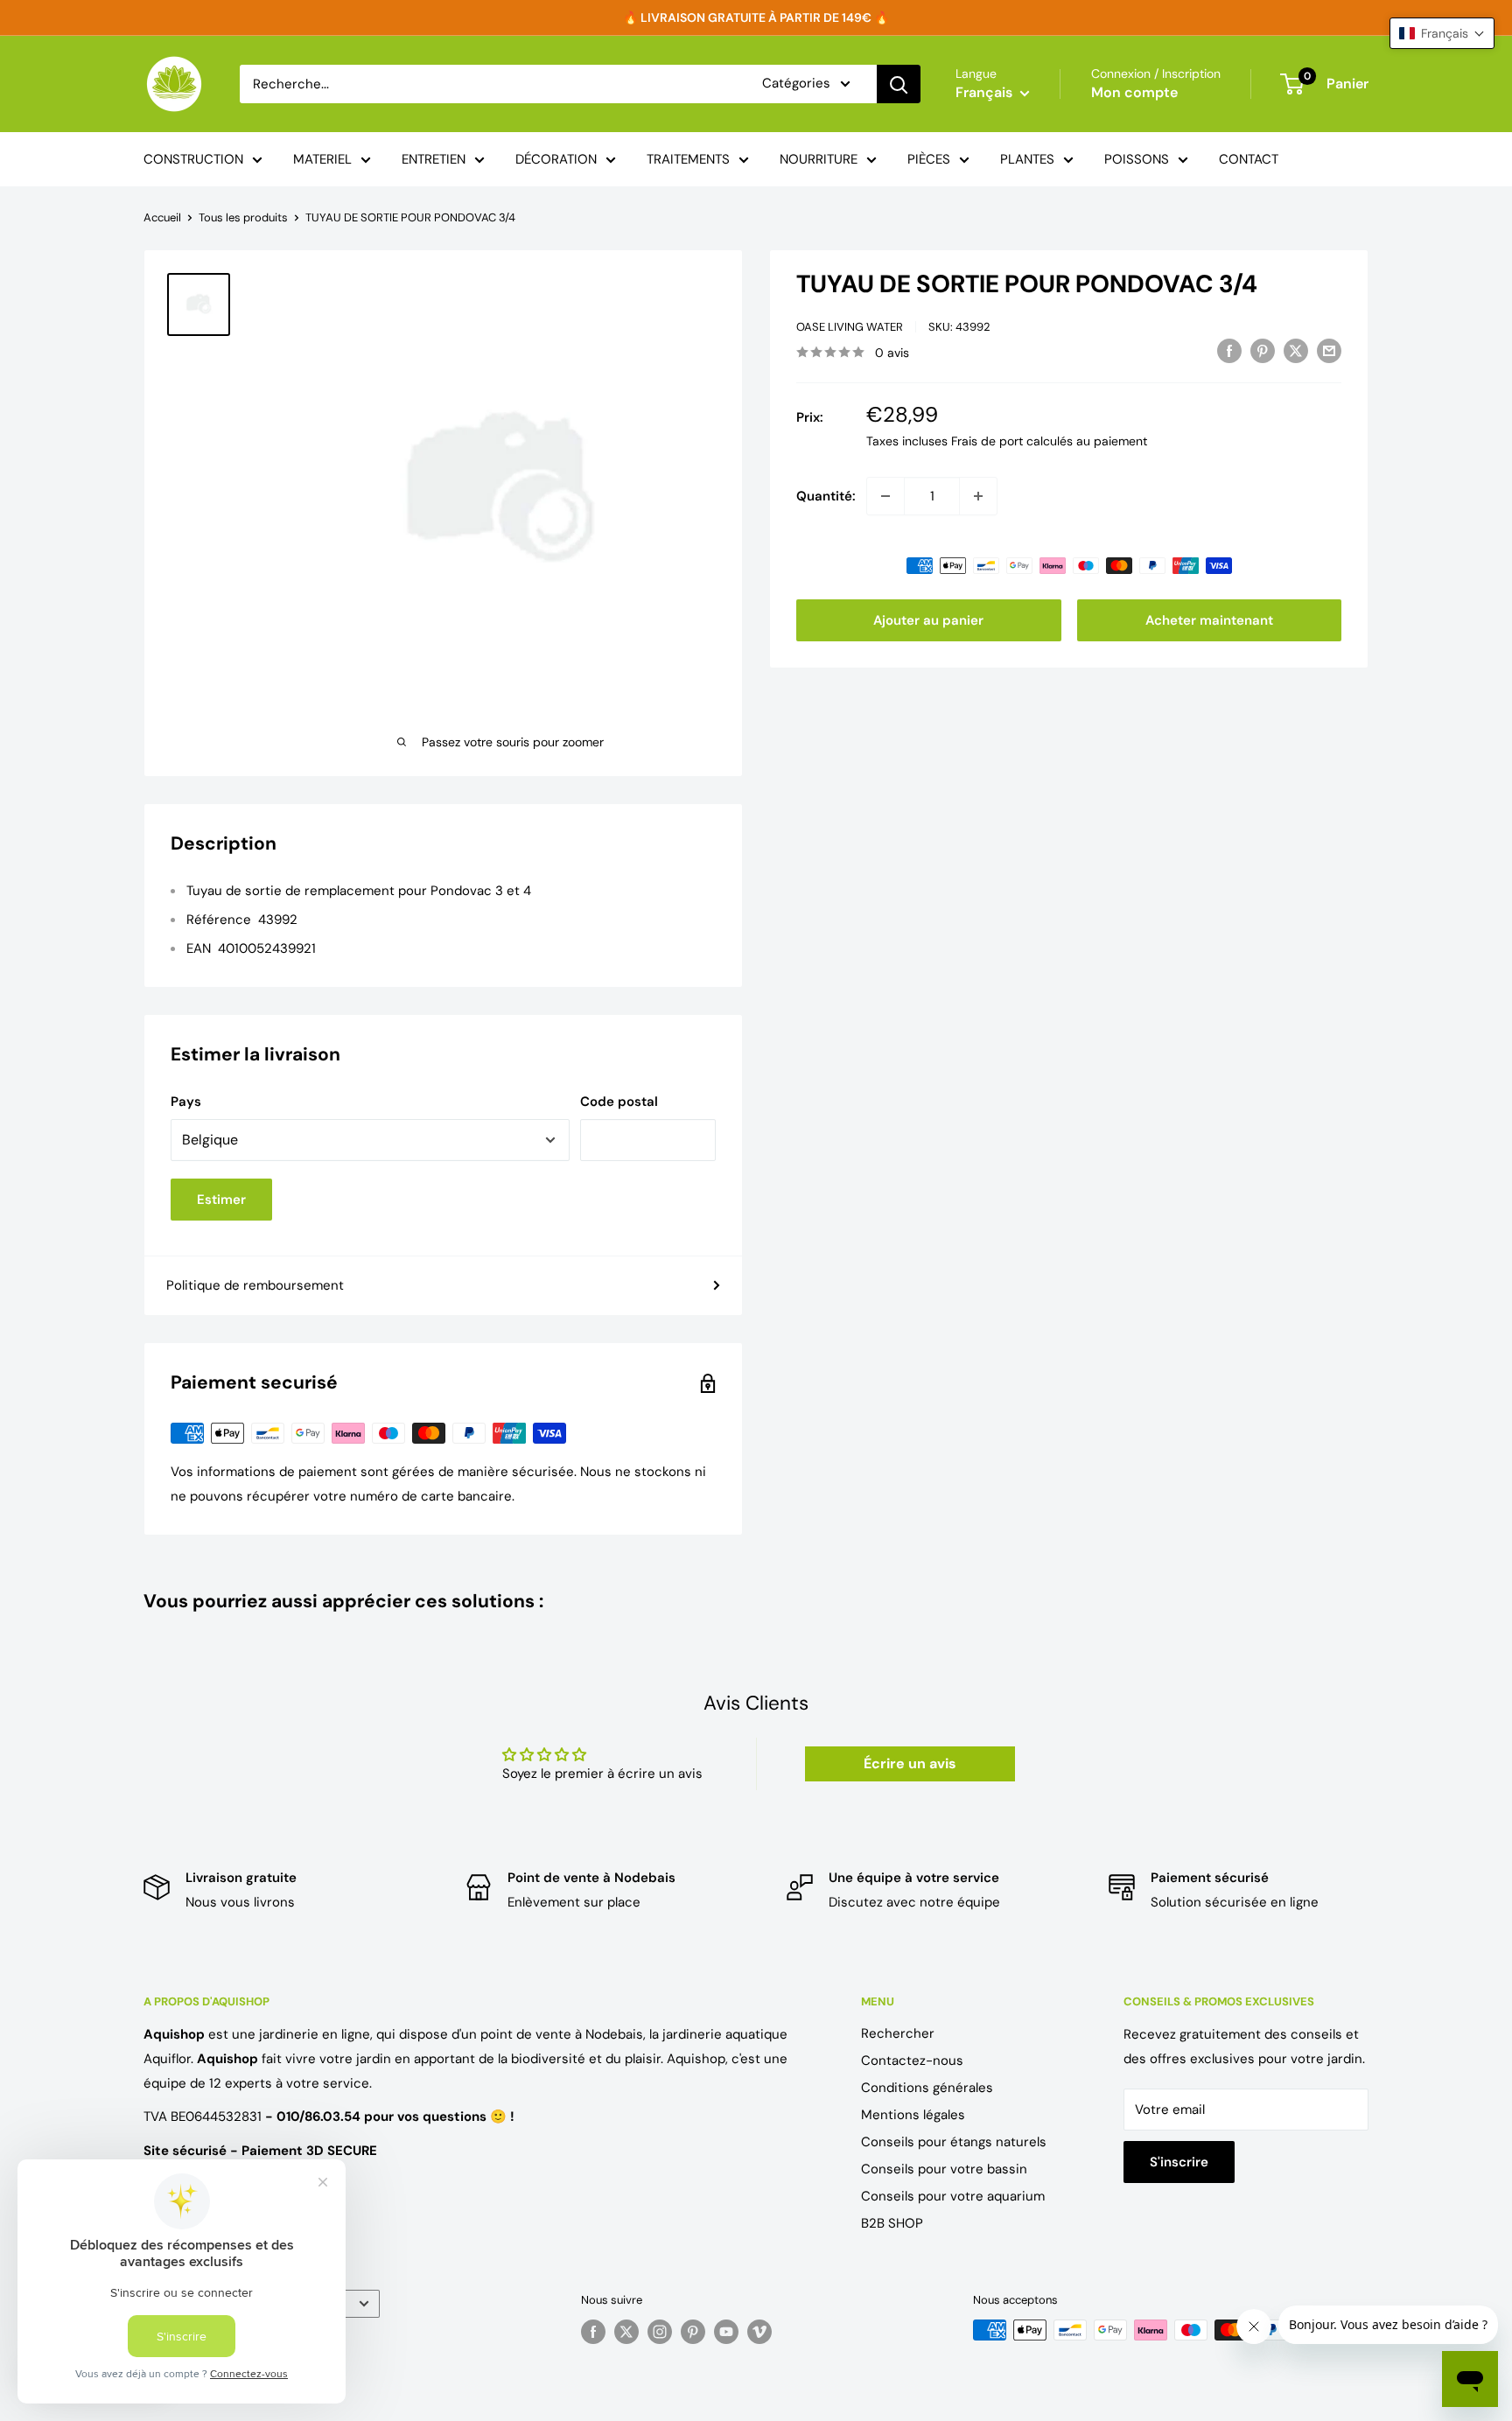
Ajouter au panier (928, 620)
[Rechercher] (899, 84)
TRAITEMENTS (688, 159)
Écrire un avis (910, 1763)
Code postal (619, 1102)
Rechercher (898, 2033)
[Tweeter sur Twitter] (1296, 350)
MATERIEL (322, 159)
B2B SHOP (892, 2223)
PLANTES (1027, 159)
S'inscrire (1179, 2162)
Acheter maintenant (1209, 620)
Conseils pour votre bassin (944, 2169)
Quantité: (826, 496)
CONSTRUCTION (193, 159)
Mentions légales (913, 2115)
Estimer (221, 1200)
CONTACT (1249, 159)
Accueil (162, 217)
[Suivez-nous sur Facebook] (593, 2332)
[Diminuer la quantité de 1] (885, 496)
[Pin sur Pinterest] (1263, 350)
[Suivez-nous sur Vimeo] (759, 2332)
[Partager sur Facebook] (1229, 350)
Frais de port (987, 441)
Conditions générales (927, 2088)
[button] (1442, 33)
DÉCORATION (556, 159)
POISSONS (1137, 159)
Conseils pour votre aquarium (953, 2196)
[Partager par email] (1329, 350)
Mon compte (1134, 92)
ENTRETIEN (434, 159)
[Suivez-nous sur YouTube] (726, 2332)
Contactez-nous (912, 2061)
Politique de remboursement (255, 1285)
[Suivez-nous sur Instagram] (660, 2332)
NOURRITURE (819, 159)
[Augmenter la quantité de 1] (978, 496)
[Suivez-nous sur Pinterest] (693, 2332)
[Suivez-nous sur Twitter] (626, 2332)
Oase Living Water (850, 327)
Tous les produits (243, 217)
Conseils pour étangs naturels (954, 2142)
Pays (186, 1102)
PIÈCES (929, 159)
